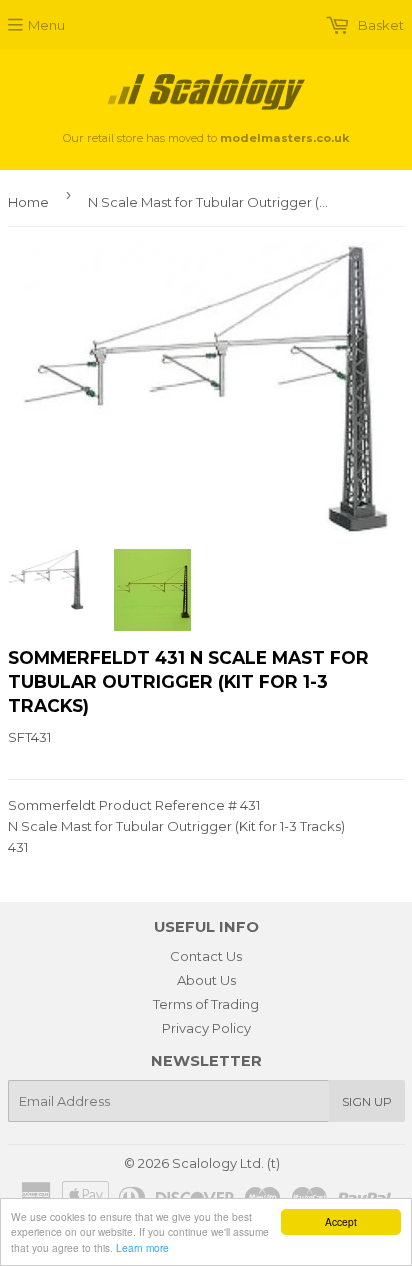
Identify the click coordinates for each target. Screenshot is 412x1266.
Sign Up (367, 1101)
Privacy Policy (206, 1028)
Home (28, 202)
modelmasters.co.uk (284, 138)
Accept (341, 1221)
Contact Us (206, 956)
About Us (206, 980)
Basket (379, 25)
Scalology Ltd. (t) (226, 1163)
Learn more (142, 1247)
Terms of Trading (206, 1004)
